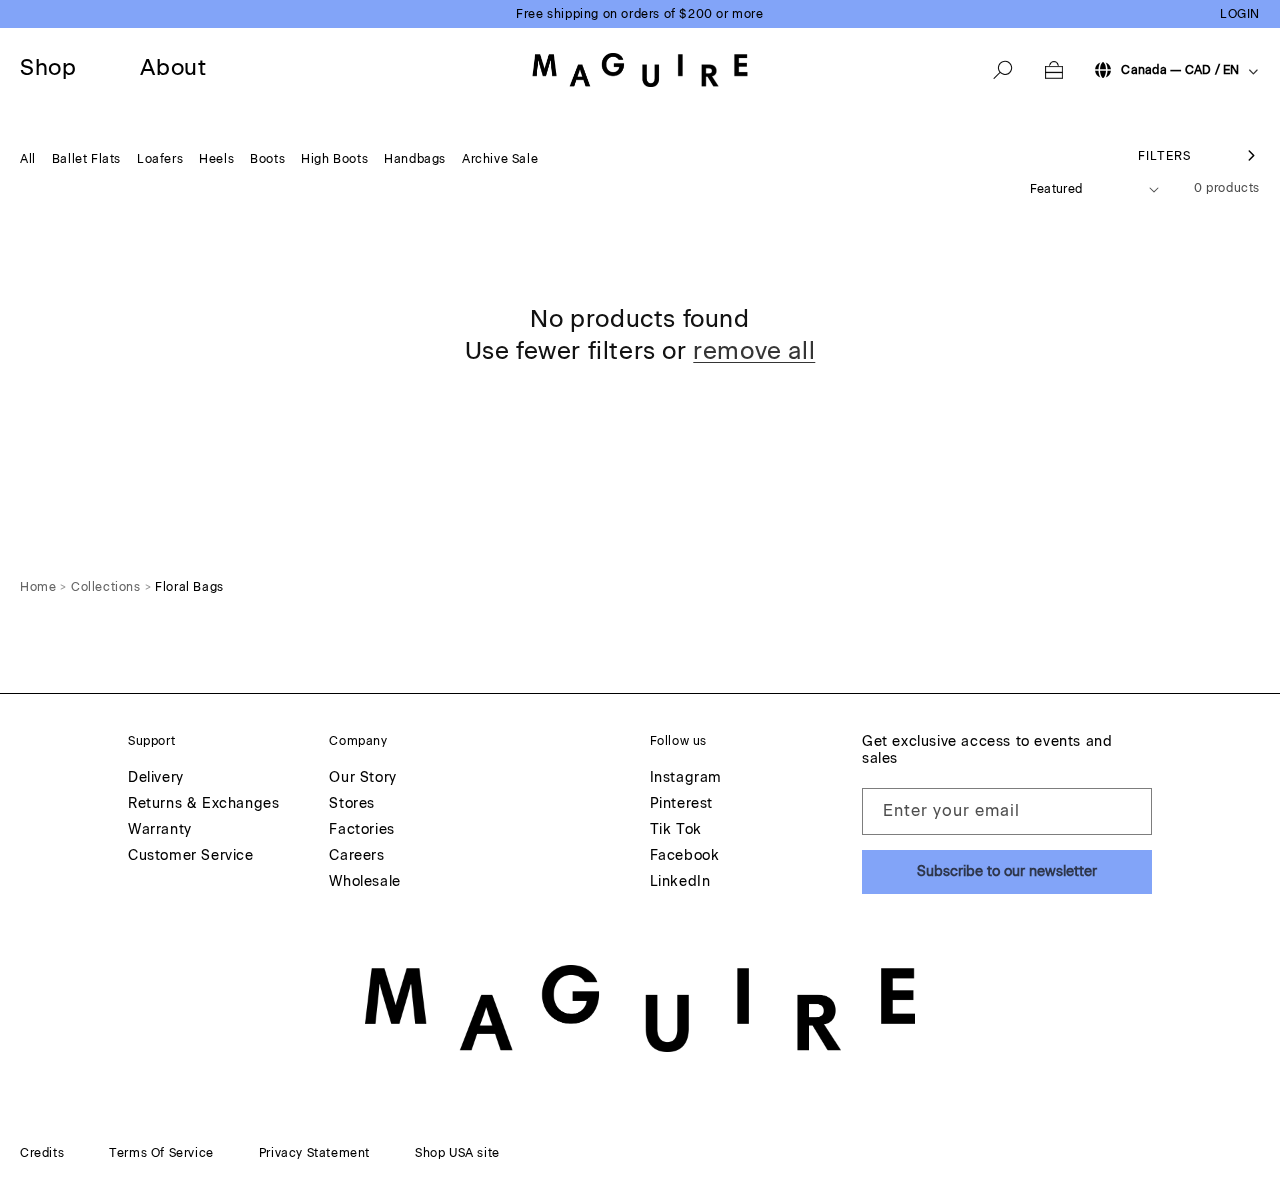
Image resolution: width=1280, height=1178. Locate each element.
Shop (48, 68)
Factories (361, 830)
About (173, 68)
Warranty (160, 830)
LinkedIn (680, 882)
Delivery (156, 778)
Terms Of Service (161, 1153)
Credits (42, 1153)
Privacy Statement (314, 1153)
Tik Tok (676, 830)
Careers (356, 856)
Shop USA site (457, 1153)
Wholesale (364, 882)
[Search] (1003, 70)
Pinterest (681, 804)
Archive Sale (500, 159)
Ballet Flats (86, 159)
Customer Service (191, 856)
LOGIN (1240, 14)
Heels (216, 159)
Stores (352, 804)
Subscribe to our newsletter (1007, 871)
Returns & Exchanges (203, 804)
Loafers (160, 159)
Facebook (685, 856)
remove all (754, 350)
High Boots (334, 159)
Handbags (415, 159)
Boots (267, 159)
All (28, 159)
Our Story (362, 778)
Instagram (686, 778)
